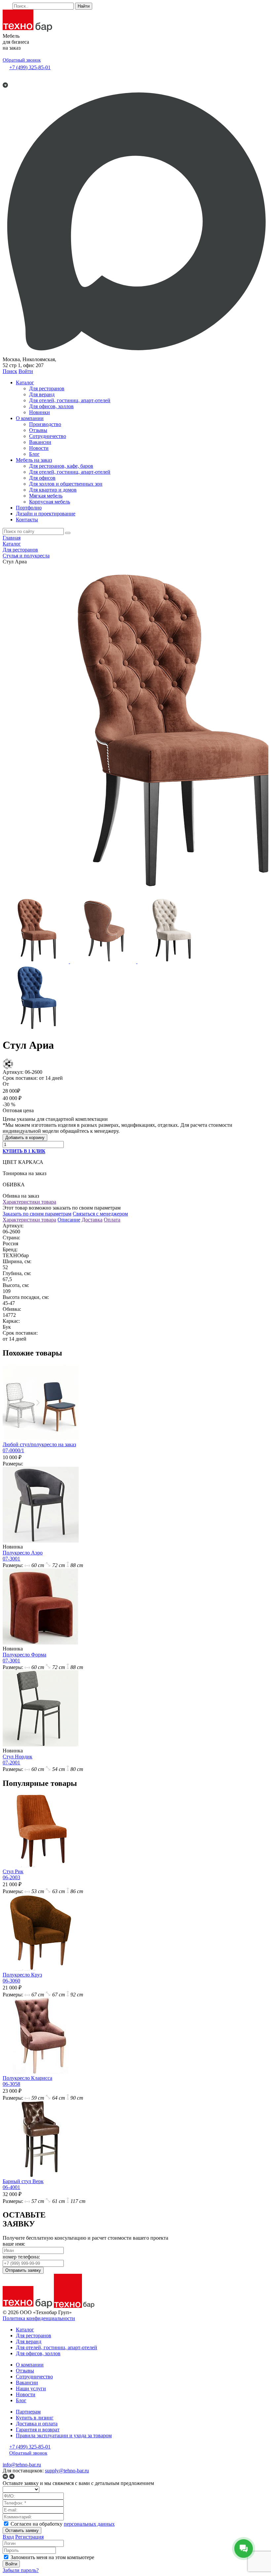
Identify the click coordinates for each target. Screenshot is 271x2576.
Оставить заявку (22, 2530)
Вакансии (40, 442)
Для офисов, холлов (51, 406)
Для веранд (42, 394)
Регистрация (29, 2537)
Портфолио (29, 508)
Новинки (39, 412)
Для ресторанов (47, 388)
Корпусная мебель (50, 502)
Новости (39, 448)
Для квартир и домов (53, 490)
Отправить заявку (23, 2270)
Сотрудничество (48, 436)
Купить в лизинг (35, 2418)
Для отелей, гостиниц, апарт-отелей (70, 400)
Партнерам (28, 2412)
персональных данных (89, 2524)
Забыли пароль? (21, 2570)
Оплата (112, 1220)
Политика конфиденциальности (39, 2318)
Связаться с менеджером (100, 1214)
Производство (45, 424)
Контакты (27, 520)
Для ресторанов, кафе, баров (61, 466)
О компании (30, 418)
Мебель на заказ (34, 460)
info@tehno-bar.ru (22, 2465)
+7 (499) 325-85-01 (30, 67)
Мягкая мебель (46, 496)
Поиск (10, 371)
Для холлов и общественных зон (66, 484)
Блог (34, 454)
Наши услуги (31, 2388)
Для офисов (42, 478)
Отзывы (38, 430)
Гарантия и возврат (38, 2430)
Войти (26, 371)
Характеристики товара (29, 1202)
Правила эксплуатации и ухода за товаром (64, 2435)
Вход (8, 2537)
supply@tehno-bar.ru (67, 2471)
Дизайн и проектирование (46, 514)
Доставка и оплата (37, 2424)
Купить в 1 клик (24, 1151)
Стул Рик (13, 1874)
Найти (84, 6)
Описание (69, 1220)
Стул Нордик (18, 1760)
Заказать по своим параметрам (37, 1214)
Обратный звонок (22, 60)
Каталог (25, 382)
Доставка (92, 1220)
